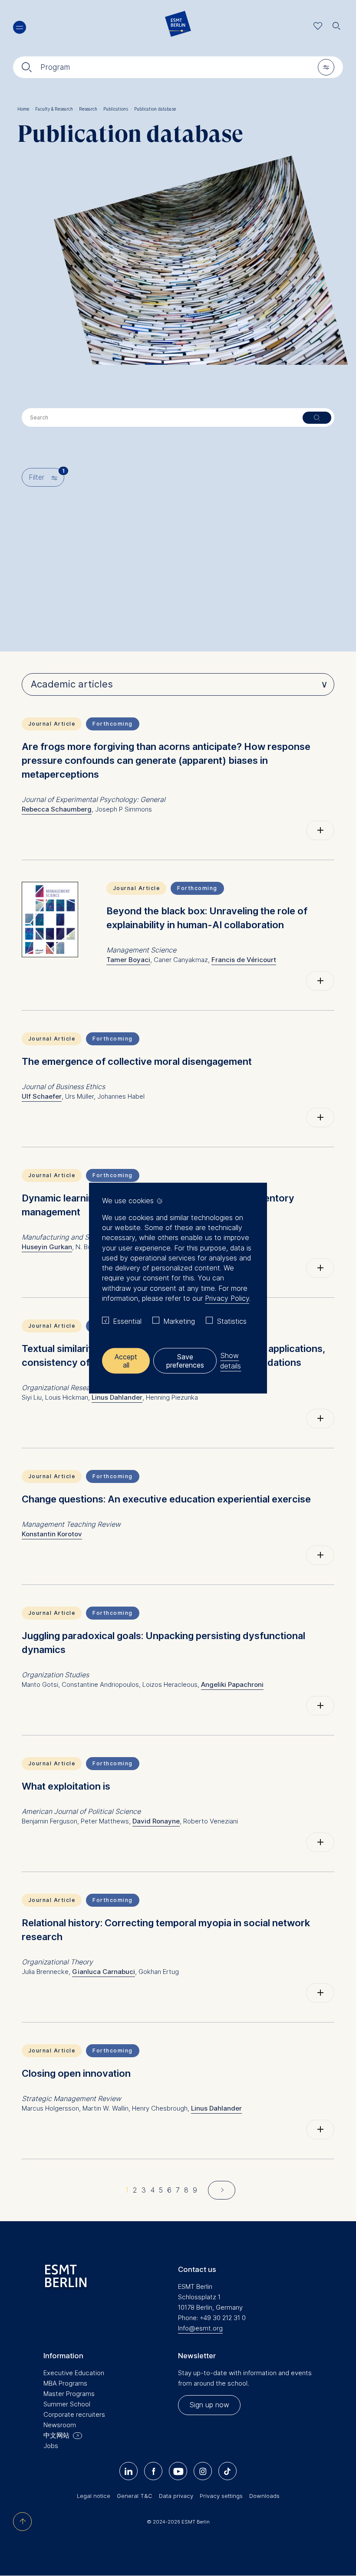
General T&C (135, 2496)
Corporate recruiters (74, 2414)
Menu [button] (20, 27)
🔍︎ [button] (336, 24)
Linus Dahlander (117, 1397)
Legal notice (94, 2496)
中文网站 (56, 2435)
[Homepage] (178, 26)
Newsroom (60, 2425)
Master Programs (69, 2394)
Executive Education (74, 2373)
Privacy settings (221, 2496)
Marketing (179, 1321)
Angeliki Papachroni (232, 1684)
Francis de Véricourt (244, 960)
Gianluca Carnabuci (104, 1972)
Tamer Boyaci (128, 960)
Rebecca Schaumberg (57, 809)
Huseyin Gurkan (47, 1247)
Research (90, 109)
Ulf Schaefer (42, 1096)
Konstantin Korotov (52, 1534)
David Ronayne (156, 1821)
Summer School (67, 2404)
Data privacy (176, 2496)
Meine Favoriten (318, 26)
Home (25, 109)
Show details (231, 1360)
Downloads (264, 2496)
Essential (127, 1321)
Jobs (51, 2446)
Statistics (232, 1321)
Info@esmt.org (200, 2328)
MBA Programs (65, 2383)
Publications (118, 109)
